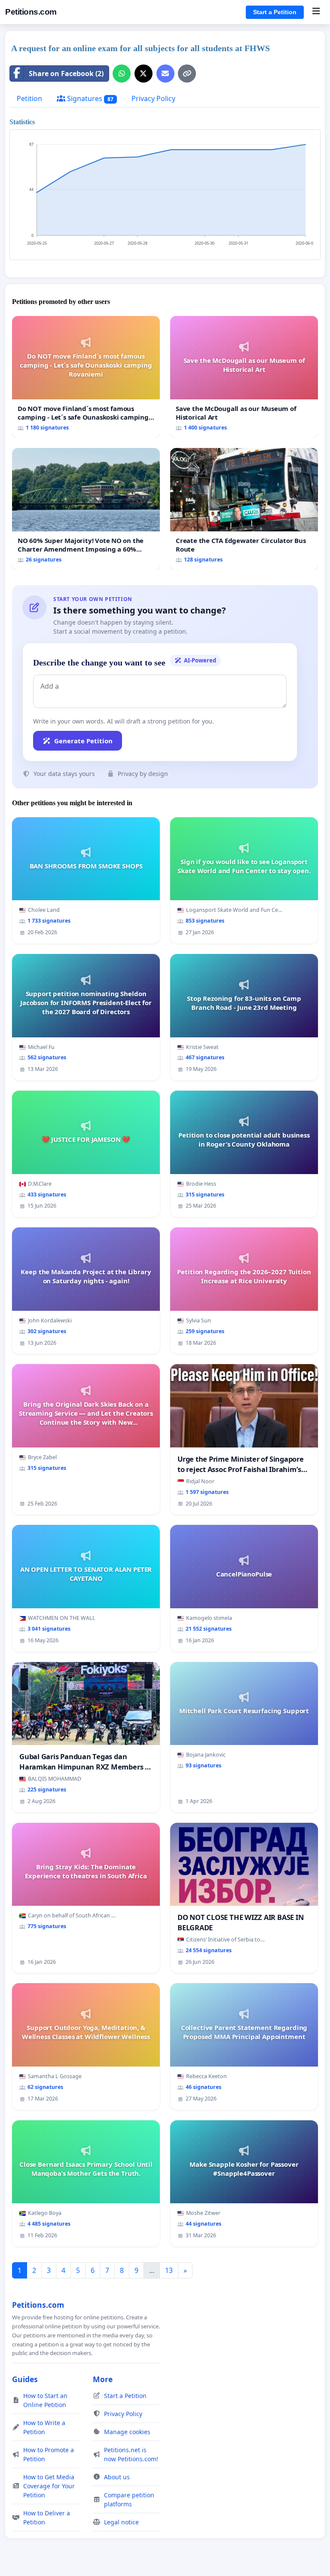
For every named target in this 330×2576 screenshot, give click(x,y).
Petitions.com (31, 12)
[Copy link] (187, 74)
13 (169, 2270)
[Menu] (316, 12)
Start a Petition (275, 12)
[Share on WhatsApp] (122, 74)
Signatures (89, 98)
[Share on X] (144, 74)
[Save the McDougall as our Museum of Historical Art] (244, 377)
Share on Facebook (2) (66, 74)
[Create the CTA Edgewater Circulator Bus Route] (244, 509)
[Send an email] (165, 74)
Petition (29, 98)
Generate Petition (83, 741)
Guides (25, 2379)
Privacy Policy (153, 98)
